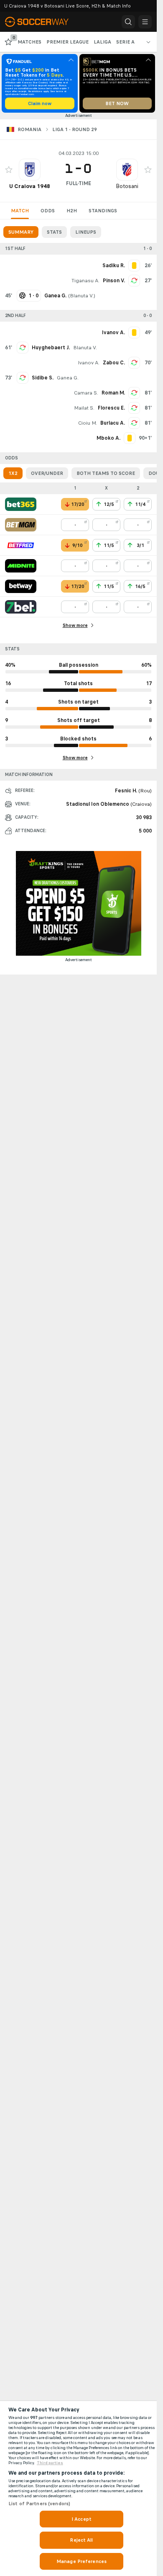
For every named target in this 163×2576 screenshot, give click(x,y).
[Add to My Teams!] (9, 170)
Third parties (50, 2463)
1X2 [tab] (13, 473)
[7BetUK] (21, 607)
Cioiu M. (88, 423)
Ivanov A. (89, 363)
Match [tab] (20, 211)
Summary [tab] (21, 232)
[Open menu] (145, 22)
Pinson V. (114, 281)
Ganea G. (68, 378)
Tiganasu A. (85, 281)
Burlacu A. (113, 423)
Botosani (127, 186)
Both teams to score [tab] (106, 473)
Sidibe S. (43, 378)
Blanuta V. (82, 296)
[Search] (128, 22)
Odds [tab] (48, 211)
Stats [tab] (54, 232)
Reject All (81, 2540)
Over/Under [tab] (47, 473)
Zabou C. (114, 363)
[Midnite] (21, 566)
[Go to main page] (42, 22)
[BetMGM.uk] (21, 525)
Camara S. (86, 393)
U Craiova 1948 (30, 186)
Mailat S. (84, 408)
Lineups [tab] (86, 232)
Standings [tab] (103, 211)
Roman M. (113, 393)
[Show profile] (30, 170)
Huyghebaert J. (51, 348)
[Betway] (21, 586)
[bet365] (21, 504)
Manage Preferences (81, 2561)
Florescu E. (111, 408)
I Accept (81, 2519)
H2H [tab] (72, 211)
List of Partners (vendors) (39, 2504)
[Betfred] (21, 545)
